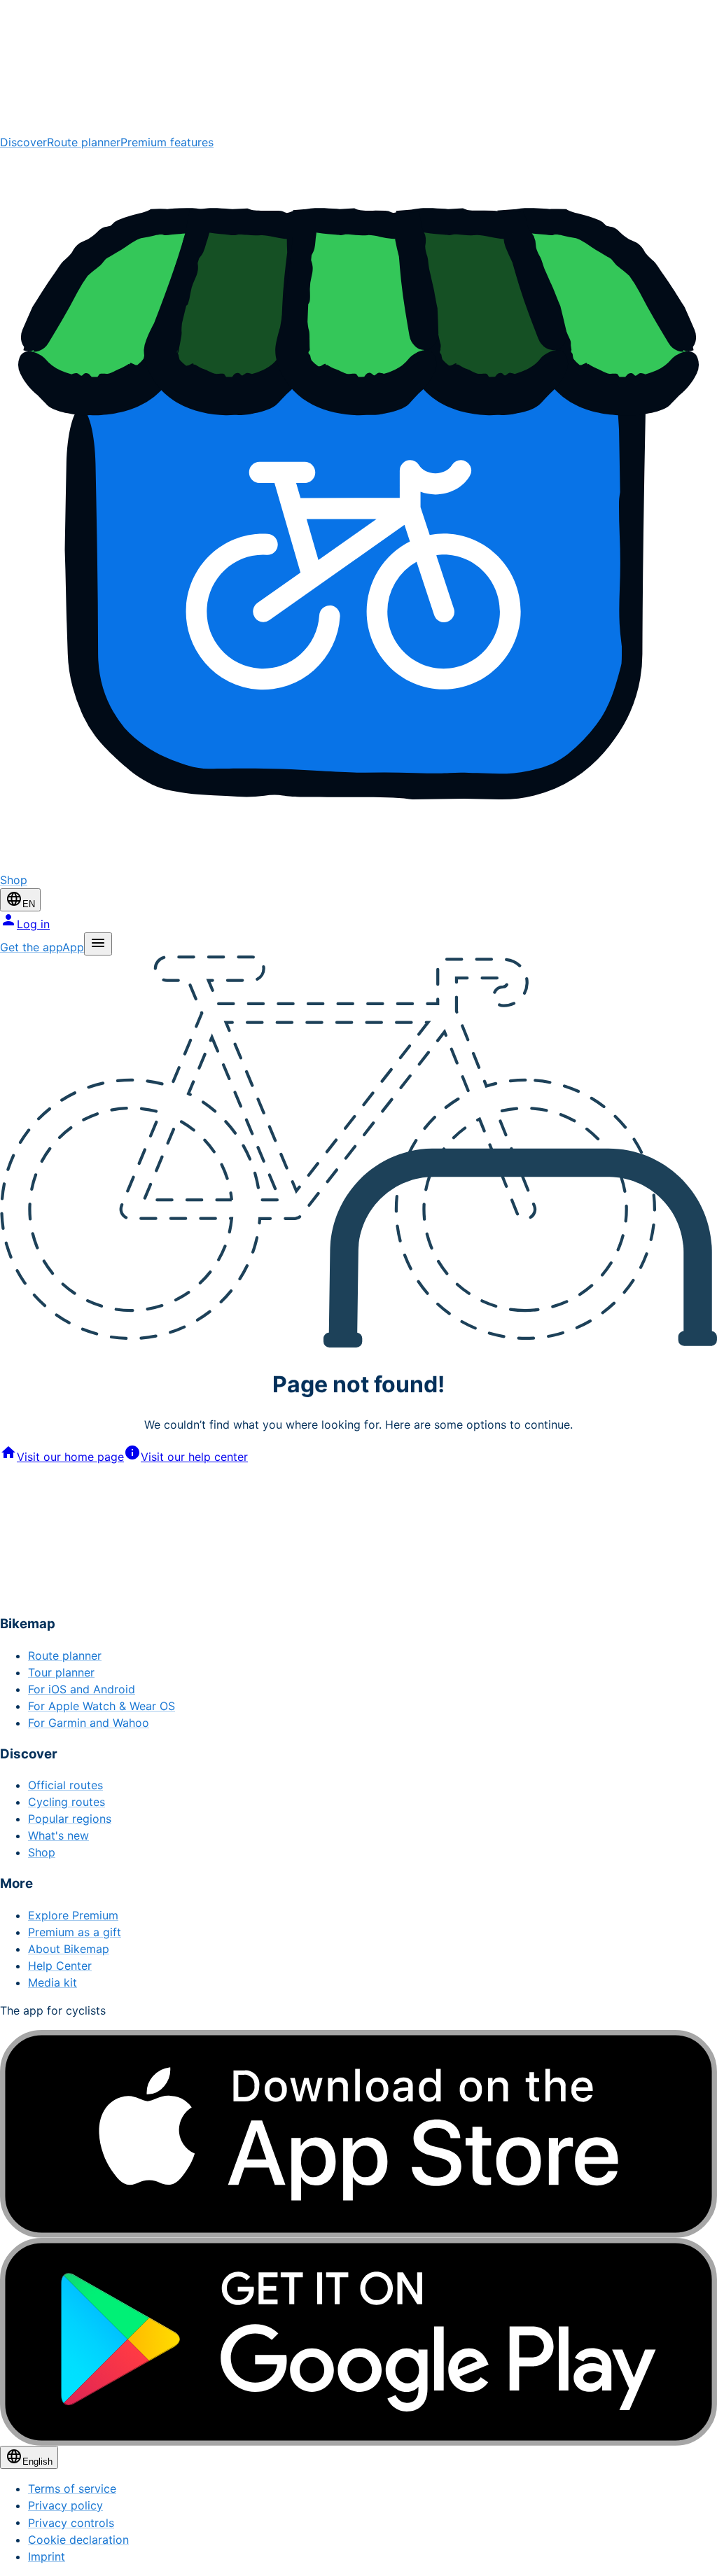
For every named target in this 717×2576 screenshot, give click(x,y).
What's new (58, 1835)
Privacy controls (71, 2523)
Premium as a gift (75, 1932)
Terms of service (72, 2488)
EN (29, 904)
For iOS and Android (82, 1689)
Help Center (60, 1966)
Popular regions (70, 1819)
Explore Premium (73, 1915)
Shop (42, 1852)
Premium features (167, 142)
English (37, 2462)
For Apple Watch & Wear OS (102, 1706)
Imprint (47, 2556)
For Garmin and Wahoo (89, 1723)
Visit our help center (194, 1457)
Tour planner (61, 1672)
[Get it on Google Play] (358, 2342)
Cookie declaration (78, 2540)
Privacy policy (65, 2505)
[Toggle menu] (98, 944)
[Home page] (358, 67)
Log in (33, 924)
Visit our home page (70, 1457)
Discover (23, 142)
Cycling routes (67, 1802)
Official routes (65, 1785)
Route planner (84, 142)
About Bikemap (69, 1949)
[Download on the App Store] (358, 2134)
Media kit (53, 1982)
